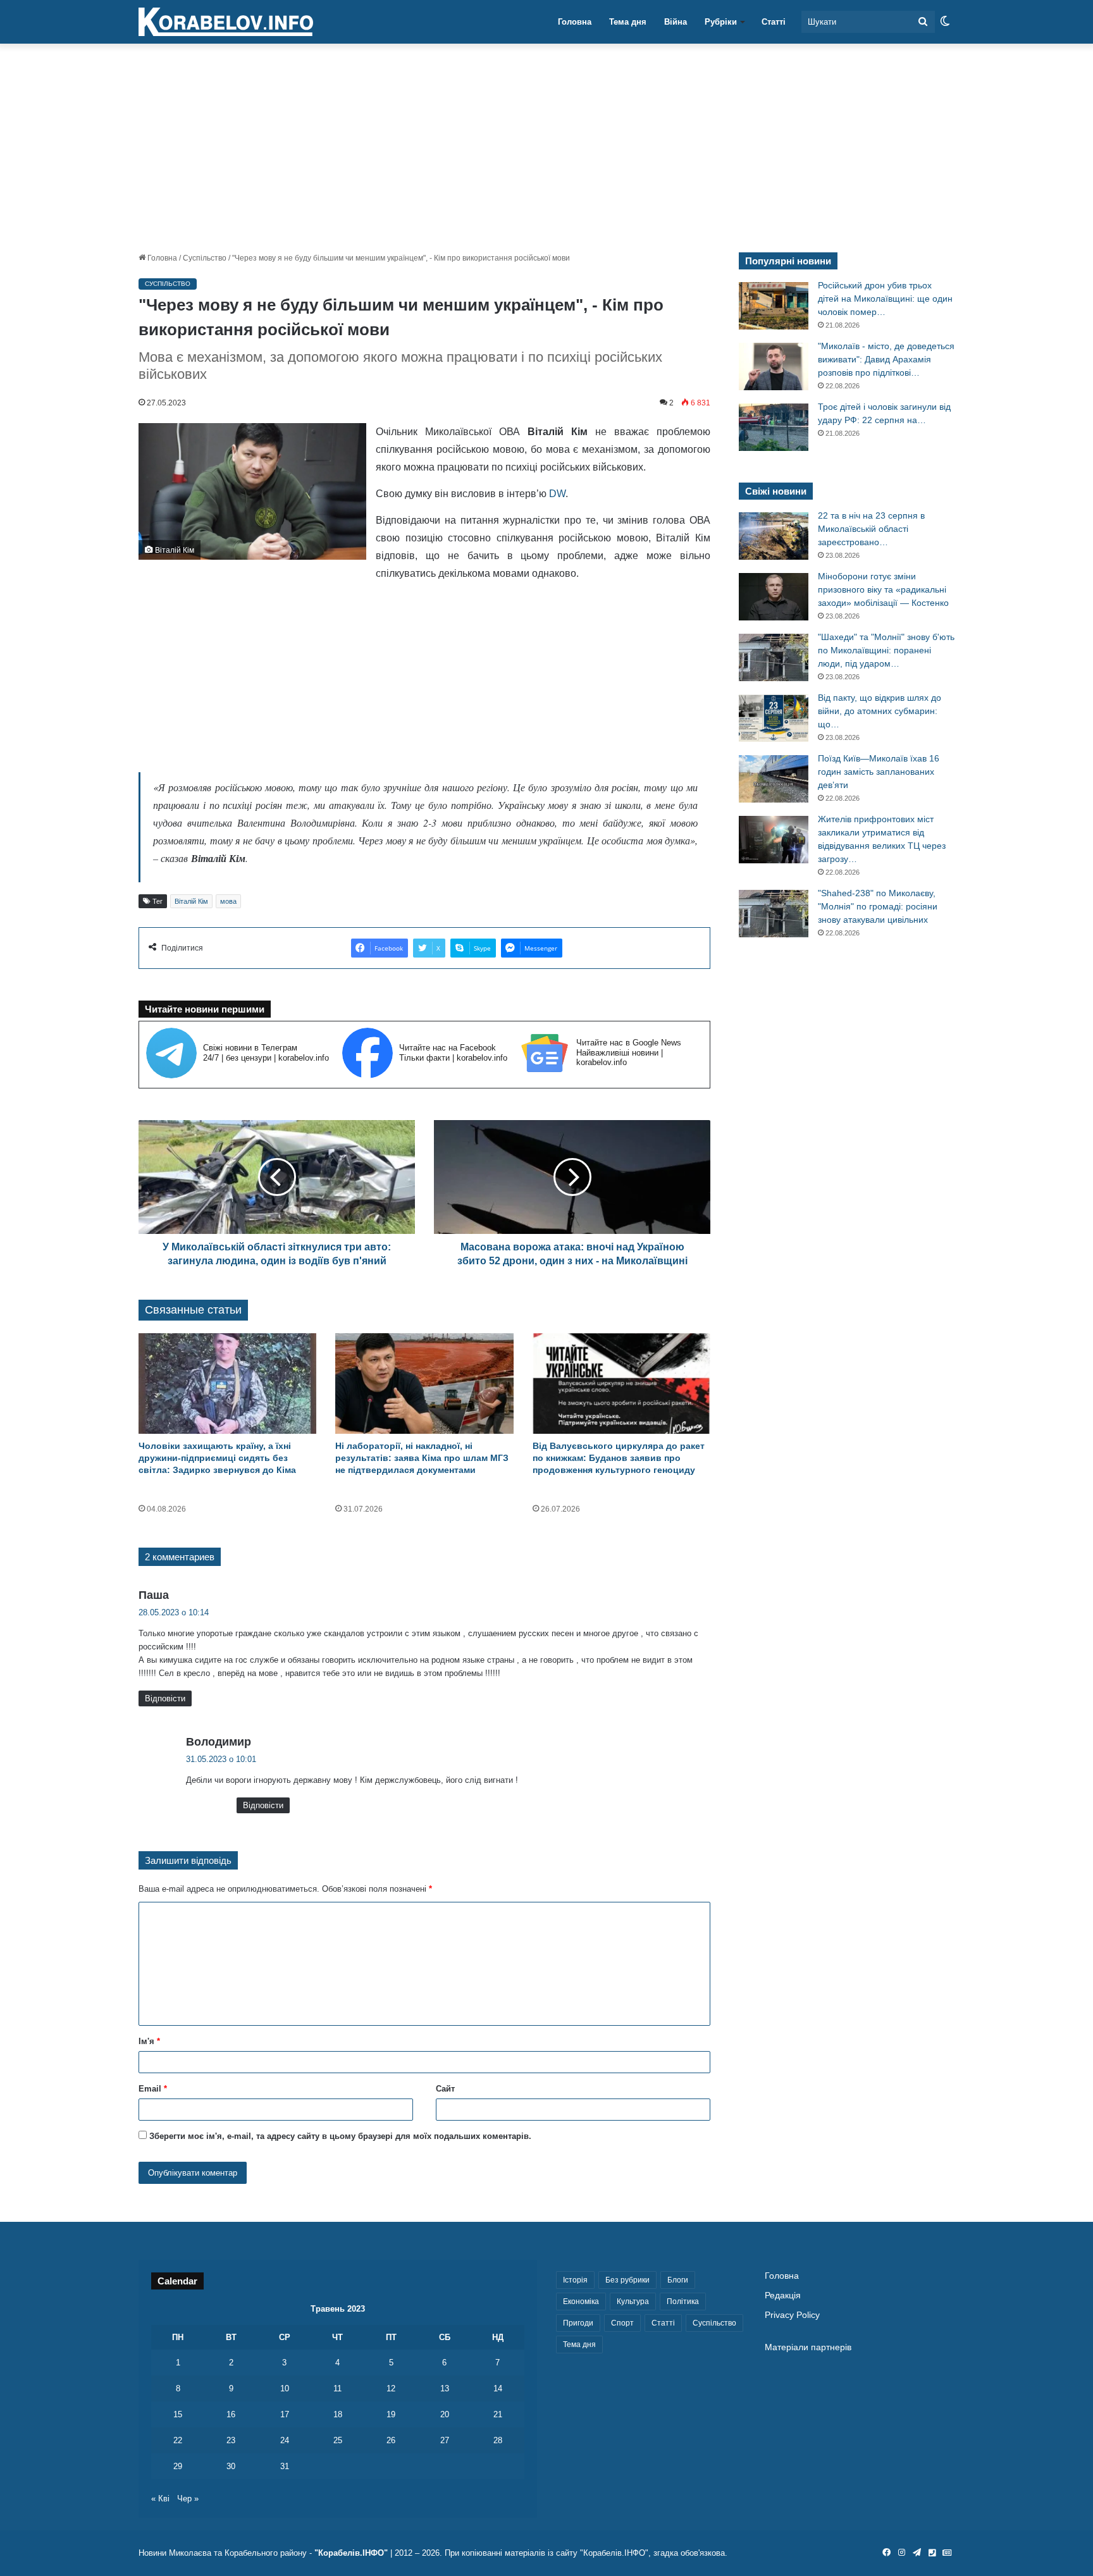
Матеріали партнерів (808, 2347)
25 (338, 2440)
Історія (575, 2280)
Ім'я (149, 2041)
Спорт (622, 2323)
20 (445, 2414)
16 (231, 2414)
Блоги (678, 2280)
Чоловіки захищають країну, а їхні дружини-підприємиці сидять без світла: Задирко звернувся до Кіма (217, 1458)
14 (498, 2388)
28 (498, 2440)
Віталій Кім (191, 901)
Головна (575, 22)
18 (338, 2414)
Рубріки (721, 22)
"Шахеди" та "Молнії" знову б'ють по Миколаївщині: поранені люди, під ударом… (886, 650)
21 (498, 2414)
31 (285, 2466)
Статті (774, 22)
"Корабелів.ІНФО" (351, 2553)
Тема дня (628, 22)
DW (556, 494)
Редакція (783, 2296)
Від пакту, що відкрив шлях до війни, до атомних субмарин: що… (880, 711)
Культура (633, 2302)
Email (153, 2089)
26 (391, 2440)
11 (337, 2388)
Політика (683, 2302)
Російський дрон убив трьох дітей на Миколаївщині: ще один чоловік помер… (885, 299)
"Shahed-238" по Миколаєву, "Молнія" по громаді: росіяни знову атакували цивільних (878, 906)
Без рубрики (627, 2280)
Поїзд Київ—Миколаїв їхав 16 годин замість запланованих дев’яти (879, 772)
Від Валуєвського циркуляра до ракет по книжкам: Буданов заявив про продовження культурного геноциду (619, 1458)
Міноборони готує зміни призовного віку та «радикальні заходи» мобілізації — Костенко (883, 589)
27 (445, 2440)
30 (231, 2466)
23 (231, 2440)
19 (391, 2414)
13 (445, 2388)
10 (285, 2388)
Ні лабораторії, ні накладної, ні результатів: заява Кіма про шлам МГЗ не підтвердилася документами (422, 1458)
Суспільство (205, 258)
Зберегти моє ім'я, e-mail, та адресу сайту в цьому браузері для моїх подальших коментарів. (340, 2136)
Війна (676, 22)
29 (178, 2466)
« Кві (160, 2499)
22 (178, 2440)
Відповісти (165, 1698)
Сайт (445, 2089)
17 (285, 2414)
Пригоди (578, 2323)
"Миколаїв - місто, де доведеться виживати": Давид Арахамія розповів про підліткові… (886, 359)
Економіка (581, 2302)
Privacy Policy (792, 2315)
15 (178, 2414)
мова (228, 901)
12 (391, 2388)
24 (285, 2440)
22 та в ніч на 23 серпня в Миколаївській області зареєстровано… (871, 529)
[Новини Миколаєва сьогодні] (226, 22)
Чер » (188, 2499)
